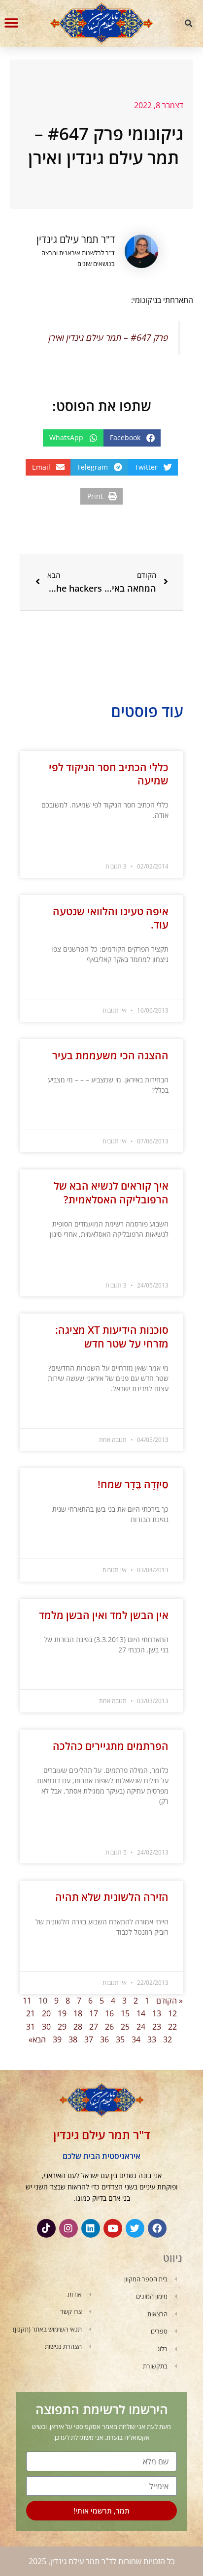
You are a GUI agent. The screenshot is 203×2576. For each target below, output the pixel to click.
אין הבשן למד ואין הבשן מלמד (104, 1615)
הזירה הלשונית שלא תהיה (112, 1897)
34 (136, 2039)
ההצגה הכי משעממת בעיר (110, 1055)
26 (109, 2027)
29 (62, 2027)
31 (31, 2027)
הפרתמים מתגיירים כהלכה (111, 1746)
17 (94, 2013)
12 (172, 2013)
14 (141, 2013)
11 (27, 2001)
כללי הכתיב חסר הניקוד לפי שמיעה (109, 774)
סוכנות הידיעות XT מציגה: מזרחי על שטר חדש (112, 1336)
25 (125, 2027)
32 (168, 2039)
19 (62, 2013)
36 (104, 2039)
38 (73, 2039)
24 (141, 2027)
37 (89, 2039)
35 (120, 2039)
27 (94, 2027)
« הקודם (169, 2001)
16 (109, 2013)
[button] (189, 24)
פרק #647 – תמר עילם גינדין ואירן (108, 337)
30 (46, 2027)
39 (57, 2039)
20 (46, 2013)
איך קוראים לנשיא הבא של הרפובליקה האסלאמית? (111, 1192)
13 (157, 2013)
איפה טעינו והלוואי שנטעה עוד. (111, 918)
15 (125, 2013)
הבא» (37, 2039)
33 (152, 2039)
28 (78, 2027)
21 (31, 2013)
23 (157, 2027)
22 (172, 2027)
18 (78, 2013)
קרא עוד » (157, 840)
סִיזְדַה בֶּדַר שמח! (133, 1484)
